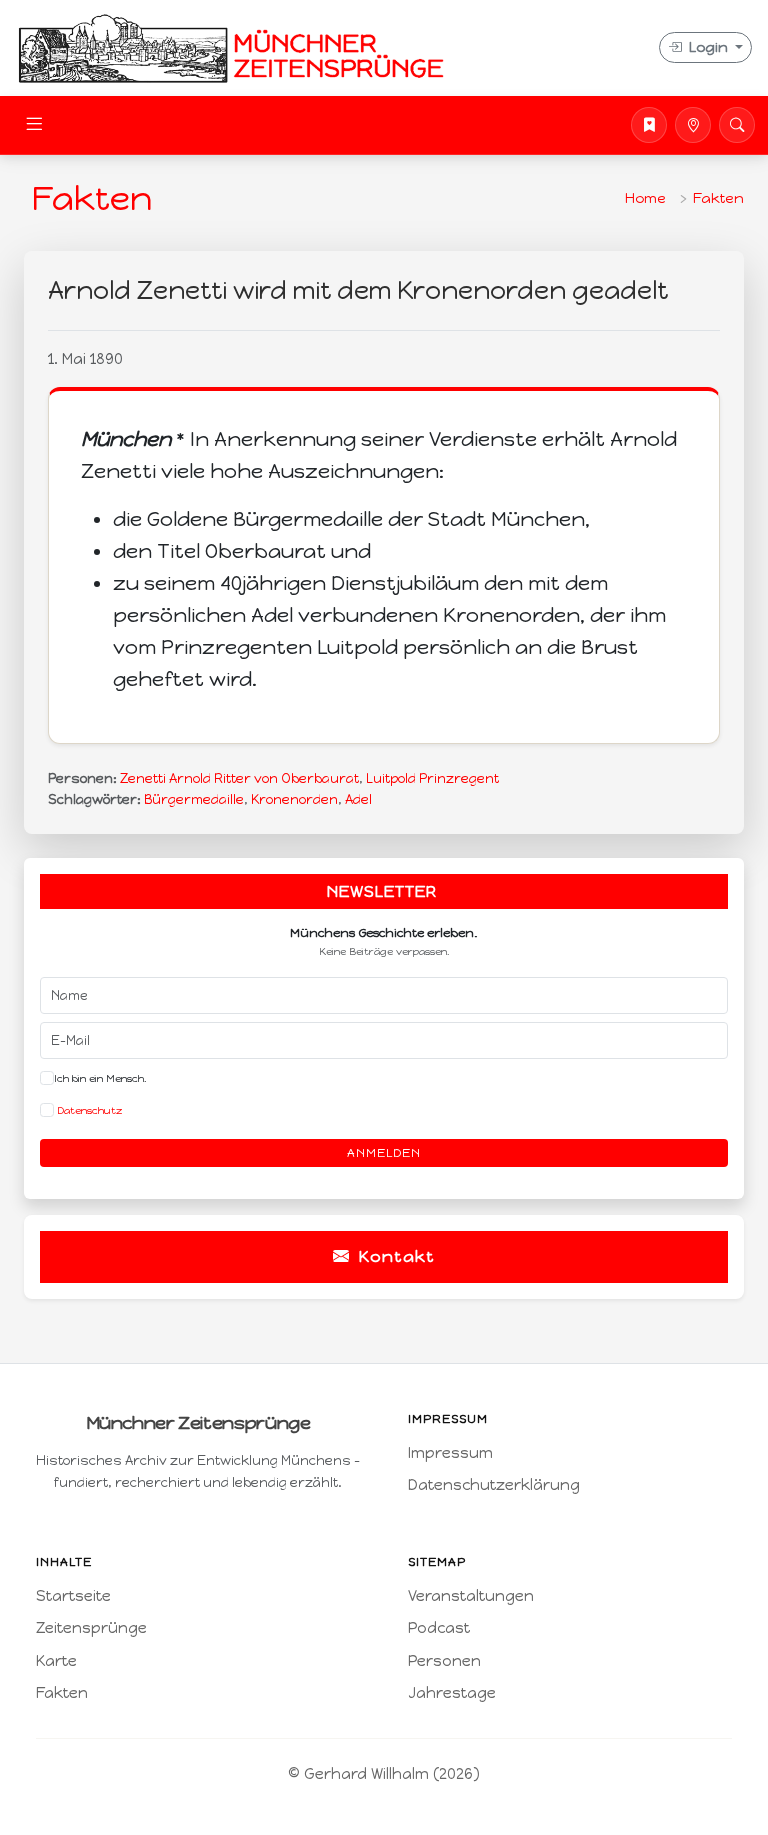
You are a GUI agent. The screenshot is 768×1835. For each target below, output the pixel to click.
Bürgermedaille (194, 799)
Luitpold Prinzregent (432, 778)
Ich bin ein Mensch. (100, 1078)
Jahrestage (452, 1693)
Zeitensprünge (91, 1628)
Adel (358, 799)
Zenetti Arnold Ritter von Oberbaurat (239, 778)
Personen (444, 1661)
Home (645, 198)
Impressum (450, 1453)
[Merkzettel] (649, 125)
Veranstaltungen (471, 1596)
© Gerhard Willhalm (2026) (384, 1774)
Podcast (439, 1628)
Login (708, 47)
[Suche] (737, 125)
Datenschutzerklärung (494, 1485)
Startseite (73, 1596)
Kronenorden (294, 799)
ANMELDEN (384, 1153)
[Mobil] (693, 125)
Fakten (718, 198)
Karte (56, 1661)
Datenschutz (88, 1110)
